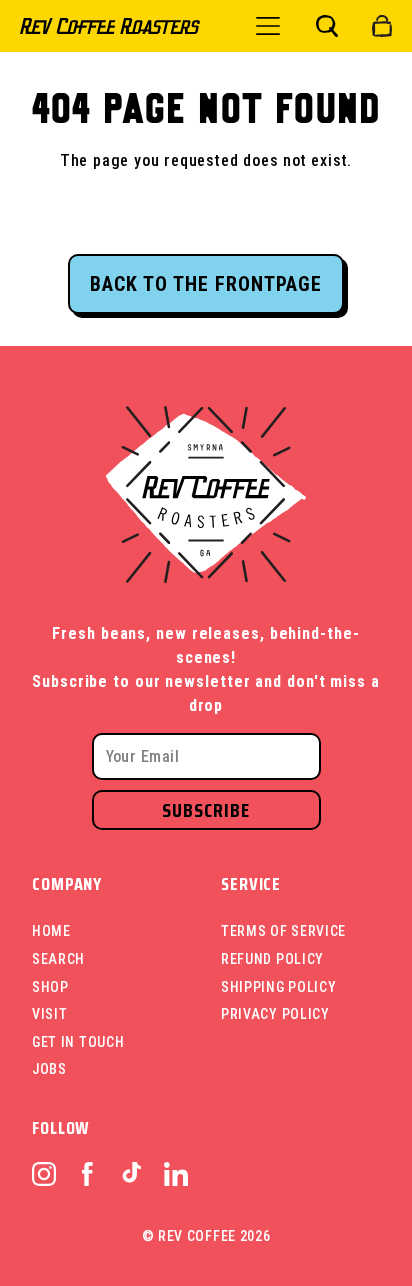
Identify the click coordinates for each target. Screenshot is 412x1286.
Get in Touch (78, 1042)
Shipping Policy (279, 987)
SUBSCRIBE (206, 810)
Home (51, 931)
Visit (50, 1014)
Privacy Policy (275, 1014)
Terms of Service (283, 931)
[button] (327, 26)
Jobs (49, 1069)
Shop (50, 987)
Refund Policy (272, 959)
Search (58, 959)
